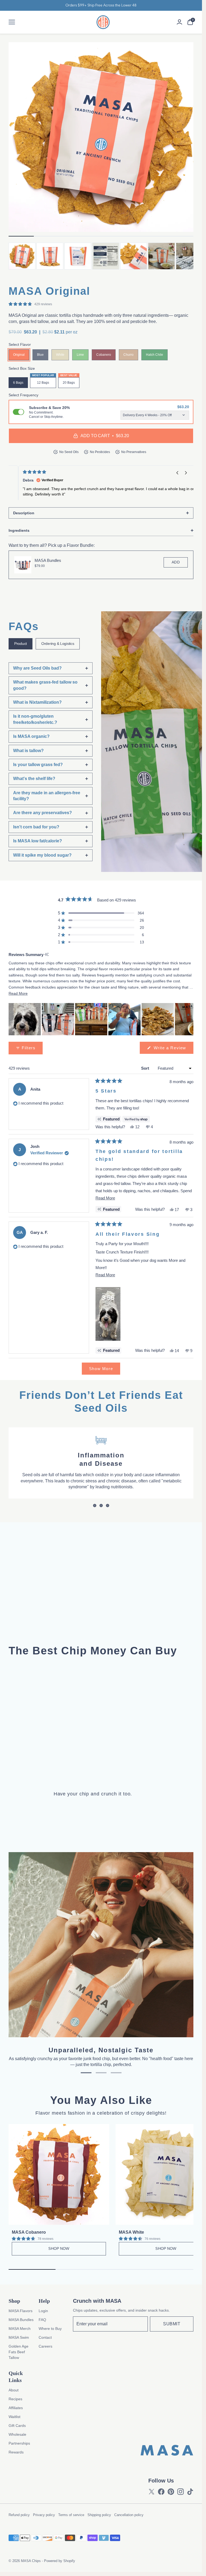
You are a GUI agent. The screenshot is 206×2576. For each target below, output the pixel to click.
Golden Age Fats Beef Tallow (19, 2352)
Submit (172, 2324)
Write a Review (173, 1050)
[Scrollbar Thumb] (21, 236)
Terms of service (71, 2515)
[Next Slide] (189, 1019)
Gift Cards (17, 2426)
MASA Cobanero (29, 2232)
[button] (186, 473)
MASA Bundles (48, 560)
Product (21, 644)
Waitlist (14, 2417)
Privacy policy (44, 2515)
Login (43, 2311)
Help (44, 2301)
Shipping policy (99, 2515)
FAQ (42, 2320)
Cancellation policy (129, 2515)
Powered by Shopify (60, 2561)
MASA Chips (31, 2561)
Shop (14, 2301)
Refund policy (19, 2515)
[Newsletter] (110, 2324)
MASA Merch (20, 2329)
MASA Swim (19, 2337)
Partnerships (19, 2443)
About (14, 2390)
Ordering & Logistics (58, 644)
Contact (45, 2337)
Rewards (16, 2452)
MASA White (131, 2232)
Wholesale (17, 2434)
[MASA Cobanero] (59, 2174)
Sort (146, 1068)
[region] (101, 1019)
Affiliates (16, 2408)
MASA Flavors (21, 2311)
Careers (45, 2346)
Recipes (15, 2399)
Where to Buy (50, 2329)
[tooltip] (47, 955)
